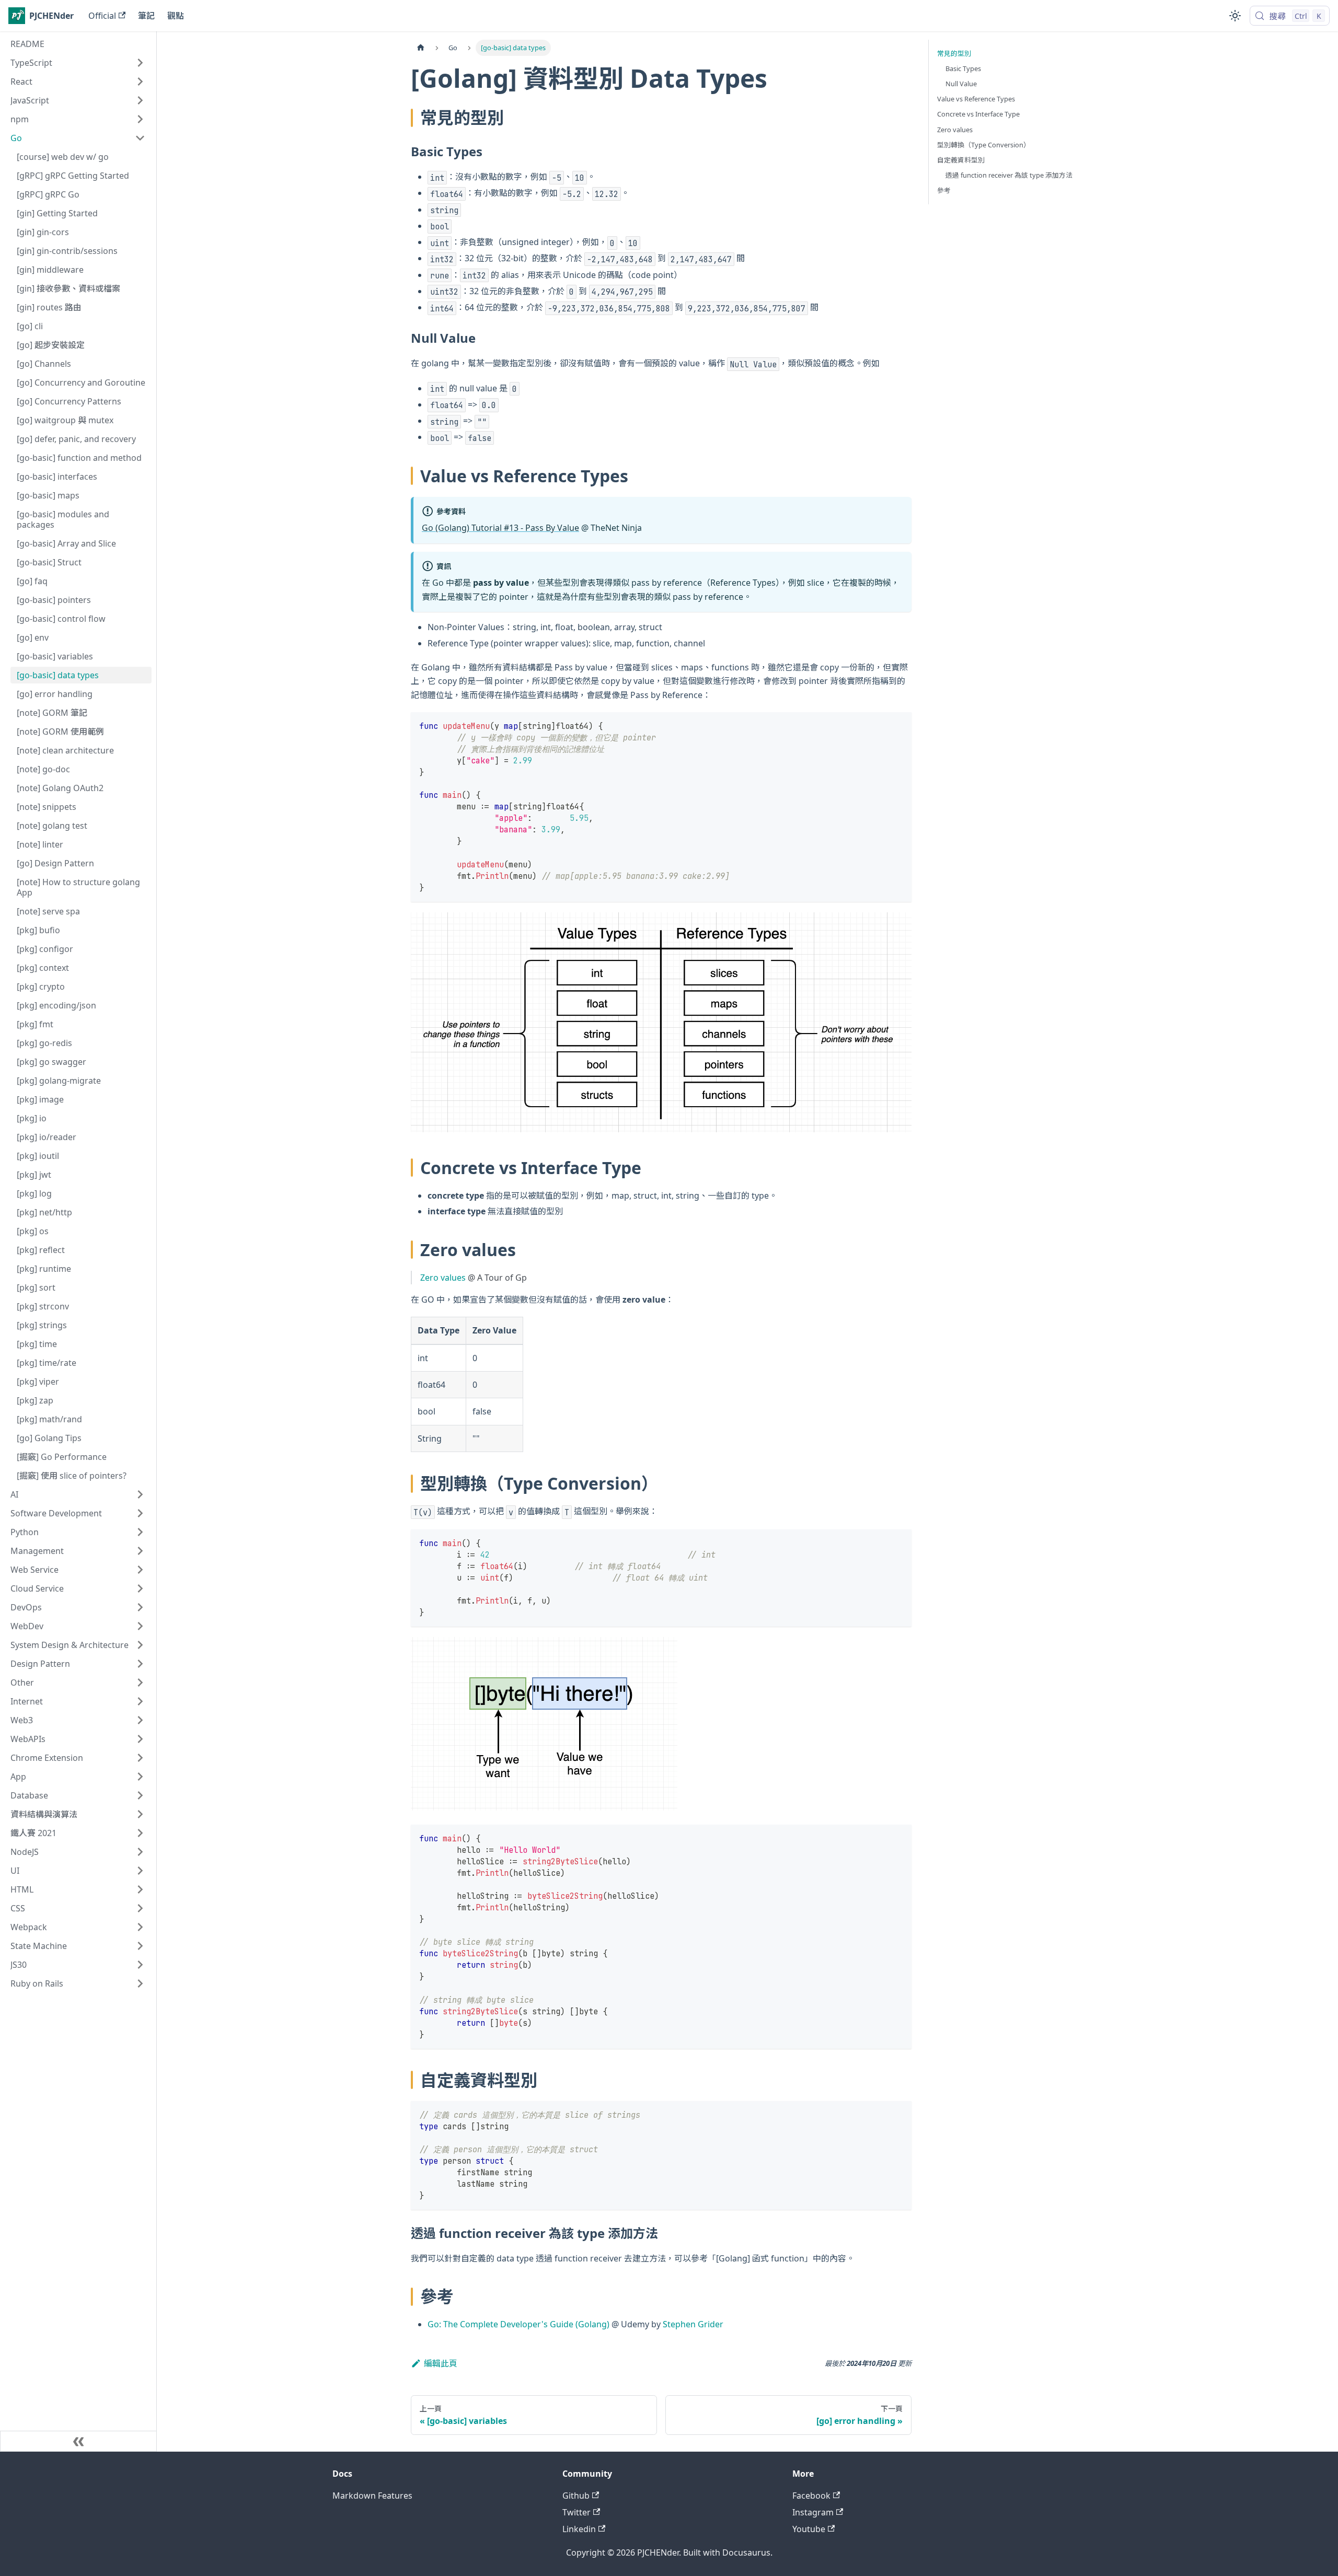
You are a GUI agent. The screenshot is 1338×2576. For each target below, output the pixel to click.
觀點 (176, 16)
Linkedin (579, 2529)
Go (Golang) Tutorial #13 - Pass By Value (500, 528)
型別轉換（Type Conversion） (984, 145)
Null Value (961, 84)
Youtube (809, 2529)
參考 (944, 190)
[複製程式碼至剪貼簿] (899, 725)
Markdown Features (372, 2496)
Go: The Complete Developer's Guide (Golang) (518, 2324)
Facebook (811, 2496)
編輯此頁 (441, 2363)
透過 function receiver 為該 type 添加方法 (1009, 175)
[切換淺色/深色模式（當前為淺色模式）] (1235, 16)
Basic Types (963, 68)
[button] (78, 63)
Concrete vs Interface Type (978, 114)
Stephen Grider (693, 2324)
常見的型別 (954, 53)
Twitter (576, 2512)
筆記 (146, 16)
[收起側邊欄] (78, 2441)
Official (102, 16)
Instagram (813, 2512)
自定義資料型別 (961, 160)
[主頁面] (421, 48)
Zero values (443, 1278)
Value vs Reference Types (976, 99)
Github (576, 2496)
